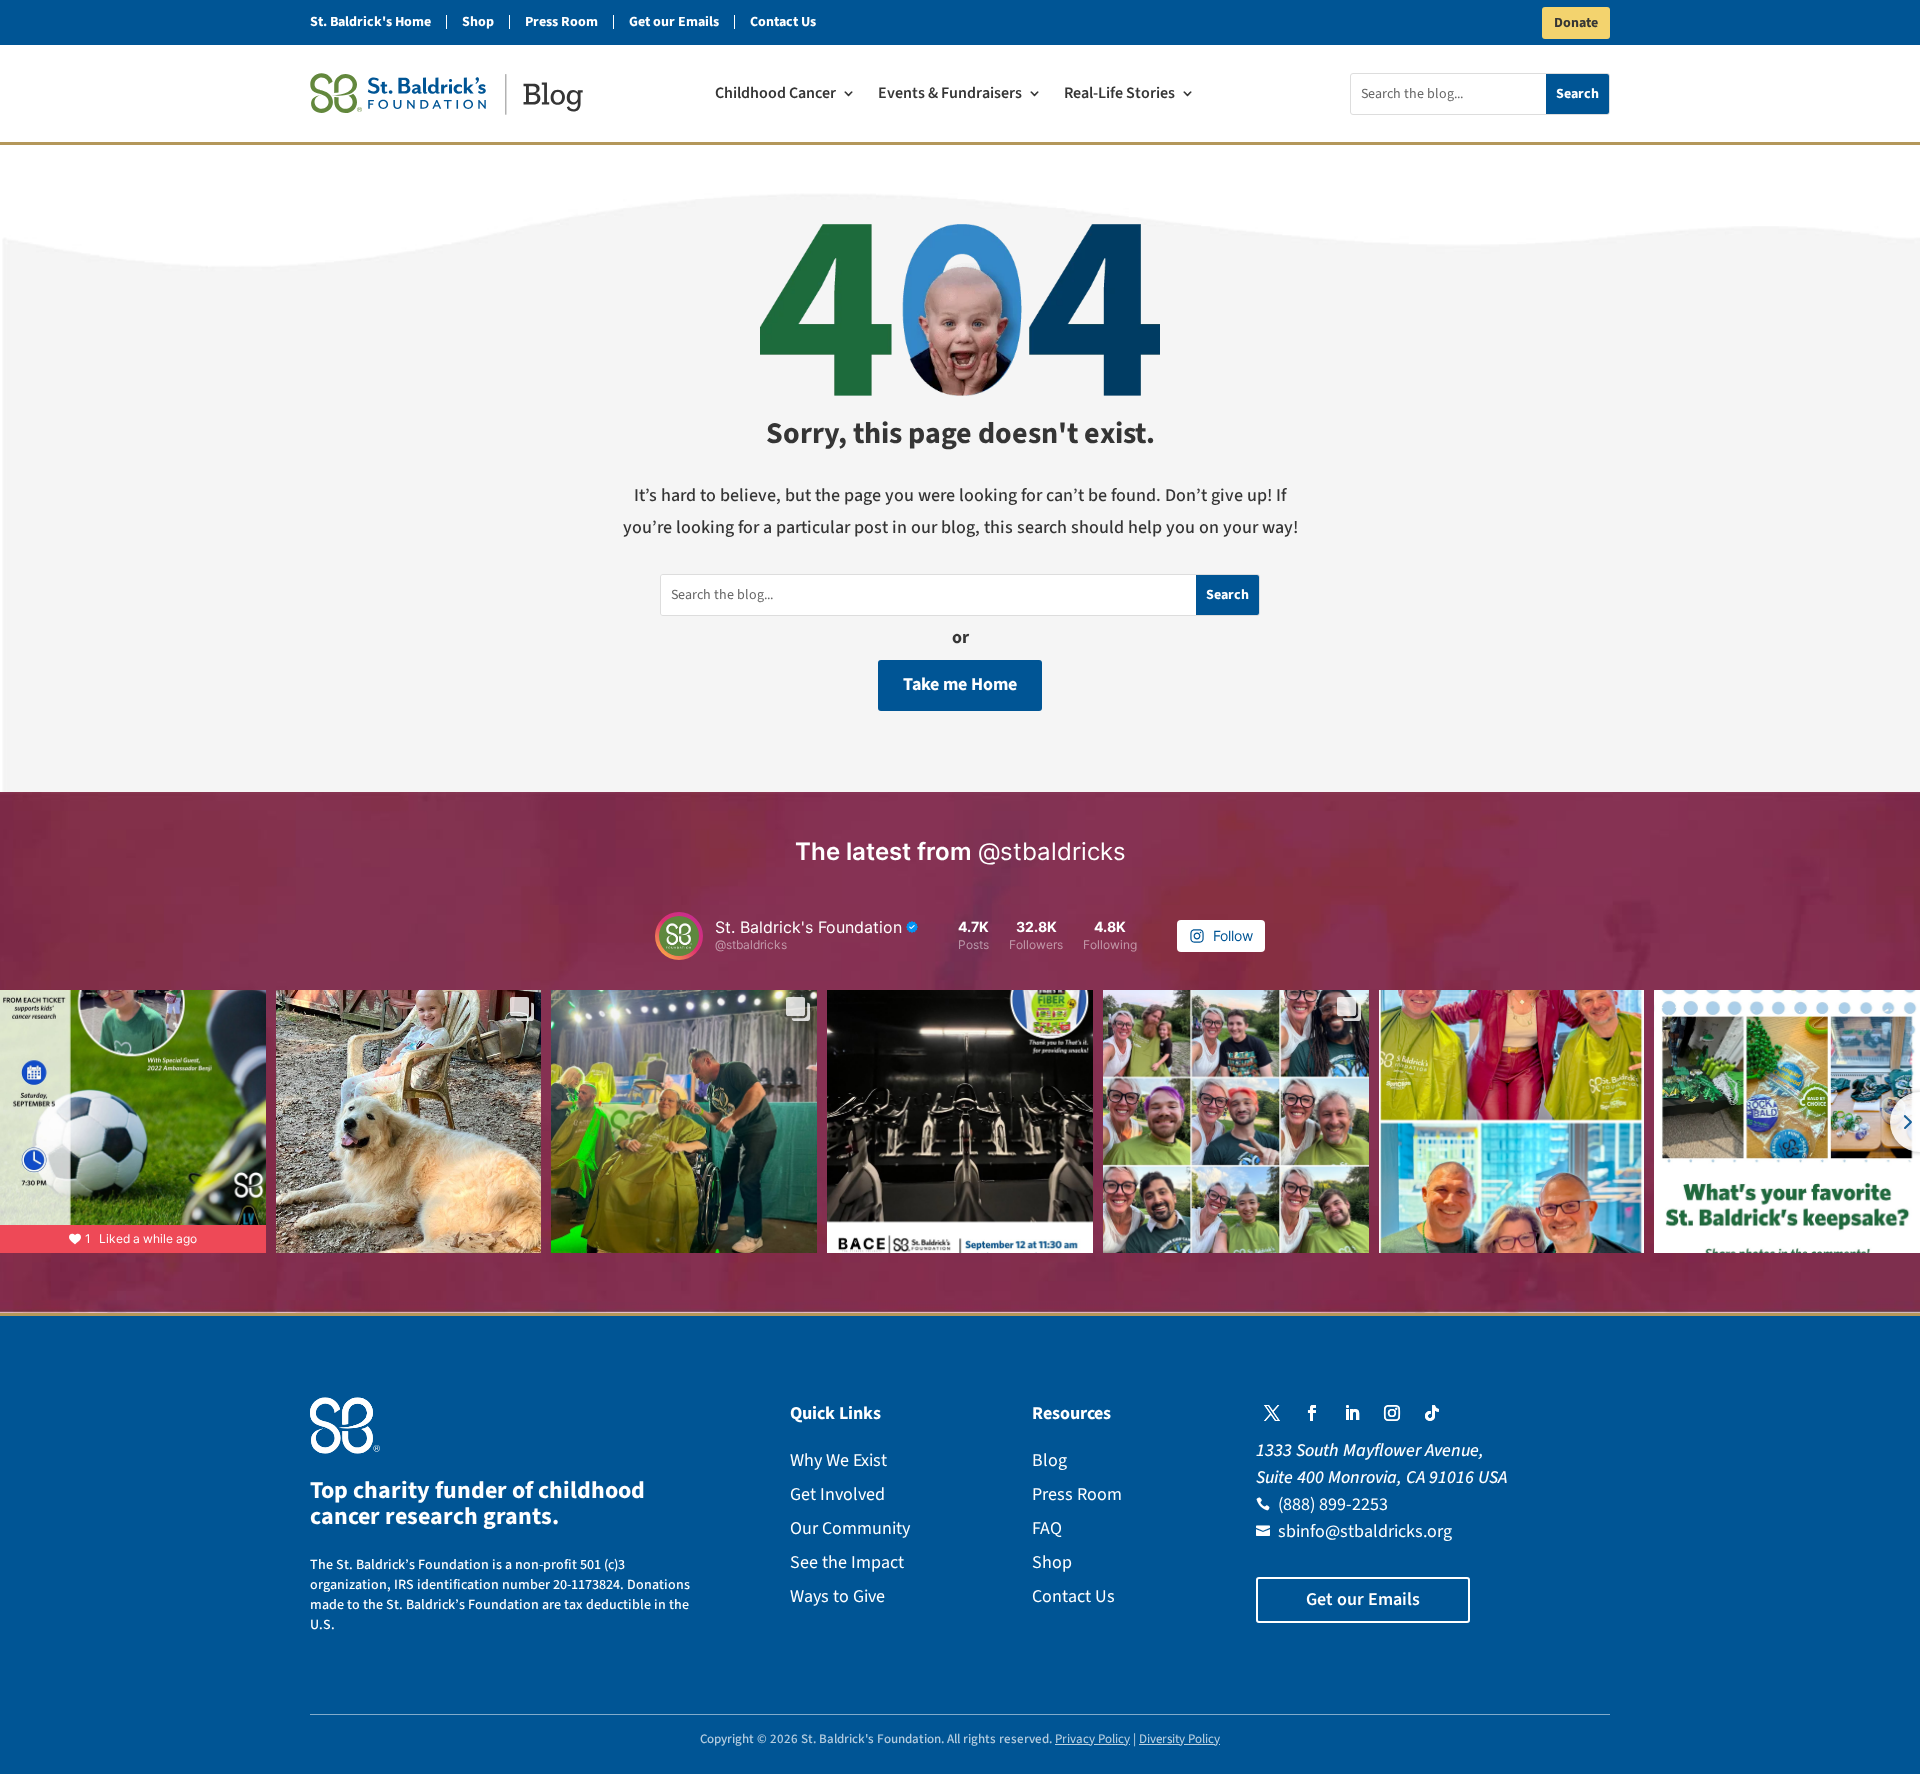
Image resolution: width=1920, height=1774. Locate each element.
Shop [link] (478, 22)
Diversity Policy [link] (1179, 1739)
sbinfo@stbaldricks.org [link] (1365, 1531)
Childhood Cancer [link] (775, 95)
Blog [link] (1049, 1460)
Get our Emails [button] (1363, 1599)
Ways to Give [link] (837, 1596)
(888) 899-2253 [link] (1333, 1504)
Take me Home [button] (960, 684)
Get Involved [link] (837, 1494)
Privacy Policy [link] (1092, 1739)
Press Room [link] (561, 22)
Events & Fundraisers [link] (950, 95)
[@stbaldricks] (679, 936)
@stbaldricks (1052, 851)
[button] (1272, 1413)
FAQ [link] (1047, 1528)
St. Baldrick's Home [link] (370, 22)
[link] (446, 94)
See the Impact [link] (847, 1562)
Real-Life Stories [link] (1119, 95)
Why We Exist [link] (838, 1460)
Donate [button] (1576, 23)
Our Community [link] (850, 1528)
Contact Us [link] (783, 22)
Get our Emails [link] (674, 22)
